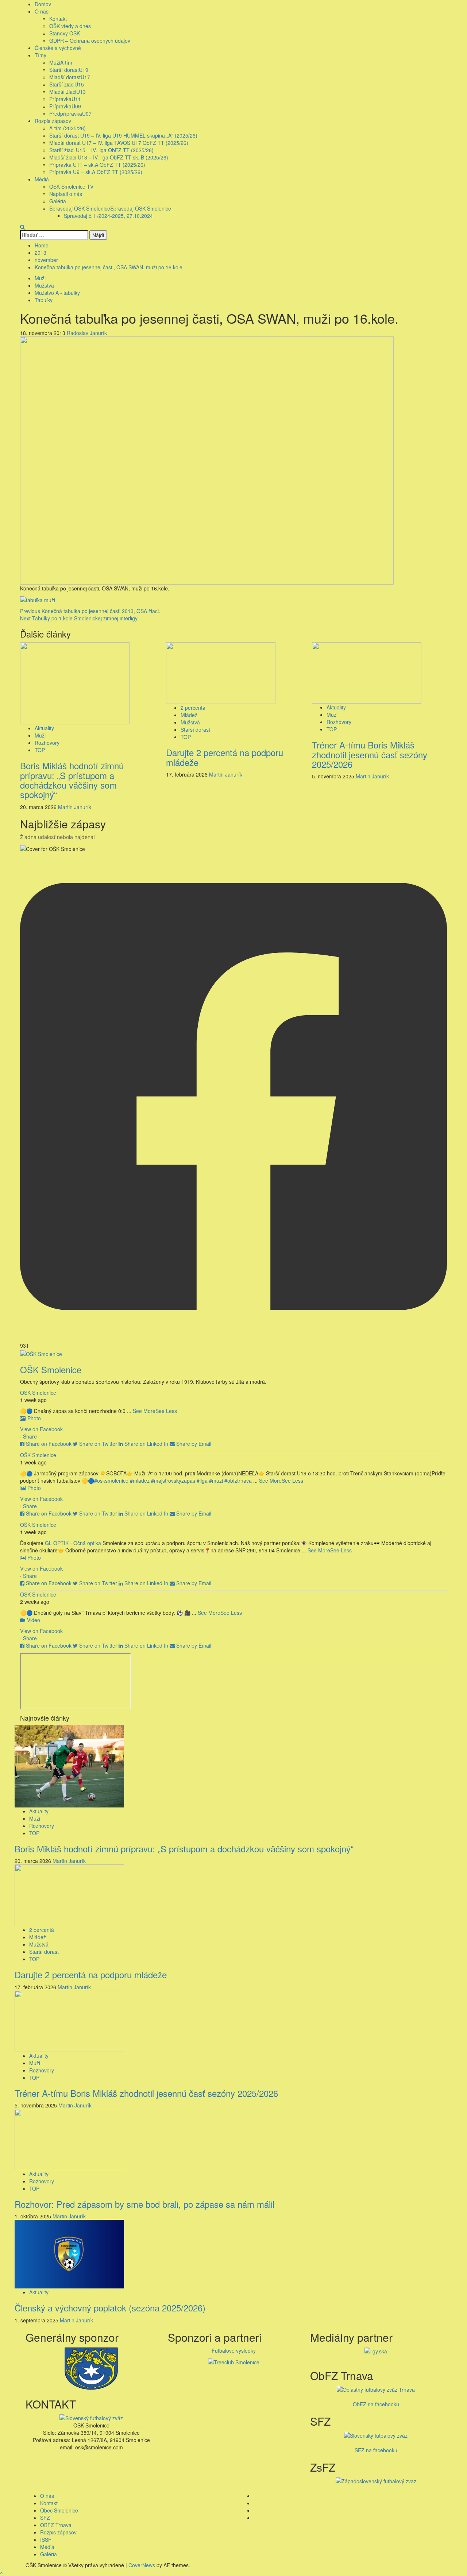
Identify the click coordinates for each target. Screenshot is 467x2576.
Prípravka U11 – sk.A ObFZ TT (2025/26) (97, 165)
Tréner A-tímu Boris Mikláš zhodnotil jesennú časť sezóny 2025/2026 (370, 754)
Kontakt (58, 19)
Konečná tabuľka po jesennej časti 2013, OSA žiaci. (90, 611)
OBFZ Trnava (56, 2525)
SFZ (45, 2518)
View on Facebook (41, 1429)
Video (34, 1620)
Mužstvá (44, 285)
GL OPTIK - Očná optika (73, 1543)
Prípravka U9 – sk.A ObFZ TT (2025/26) (96, 172)
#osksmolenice (111, 1480)
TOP (40, 750)
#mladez (140, 1480)
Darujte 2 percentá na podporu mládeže (225, 757)
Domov (43, 4)
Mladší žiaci (67, 92)
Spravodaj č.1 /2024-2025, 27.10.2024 (108, 216)
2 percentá (193, 708)
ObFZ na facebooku (376, 2404)
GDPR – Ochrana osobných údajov (90, 41)
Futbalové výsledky (234, 2350)
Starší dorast (69, 70)
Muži (61, 62)
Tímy (40, 55)
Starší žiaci (67, 84)
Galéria (58, 201)
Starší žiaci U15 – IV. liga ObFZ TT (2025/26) (101, 150)
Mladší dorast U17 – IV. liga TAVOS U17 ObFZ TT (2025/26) (119, 143)
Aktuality (44, 728)
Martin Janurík (75, 807)
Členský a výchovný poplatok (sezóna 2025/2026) (110, 2308)
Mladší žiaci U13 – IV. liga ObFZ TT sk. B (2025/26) (109, 157)
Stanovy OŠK (65, 33)
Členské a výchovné (58, 48)
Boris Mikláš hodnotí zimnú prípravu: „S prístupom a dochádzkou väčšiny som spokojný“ (72, 780)
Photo (34, 1418)
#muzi (216, 1480)
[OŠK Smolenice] (41, 1353)
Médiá (42, 179)
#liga (202, 1480)
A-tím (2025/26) (67, 128)
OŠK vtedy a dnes (70, 26)
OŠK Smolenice (38, 1393)
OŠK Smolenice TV (71, 186)
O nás (42, 11)
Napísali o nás (66, 194)
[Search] (22, 227)
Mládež (189, 715)
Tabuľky (44, 300)
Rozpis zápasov (53, 121)
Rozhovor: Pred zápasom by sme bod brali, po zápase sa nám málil (144, 2204)
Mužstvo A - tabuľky (57, 293)
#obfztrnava (238, 1480)
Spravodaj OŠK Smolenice (110, 208)
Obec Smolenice (59, 2510)
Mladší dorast (70, 77)
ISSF (46, 2540)
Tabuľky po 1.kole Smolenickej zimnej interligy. (79, 618)
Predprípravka (70, 113)
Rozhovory (47, 743)
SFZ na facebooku (376, 2450)
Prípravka (65, 99)
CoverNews (142, 2565)
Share (30, 1436)
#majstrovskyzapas (173, 1480)
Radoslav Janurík (87, 333)
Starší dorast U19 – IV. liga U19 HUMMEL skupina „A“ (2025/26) (123, 135)
